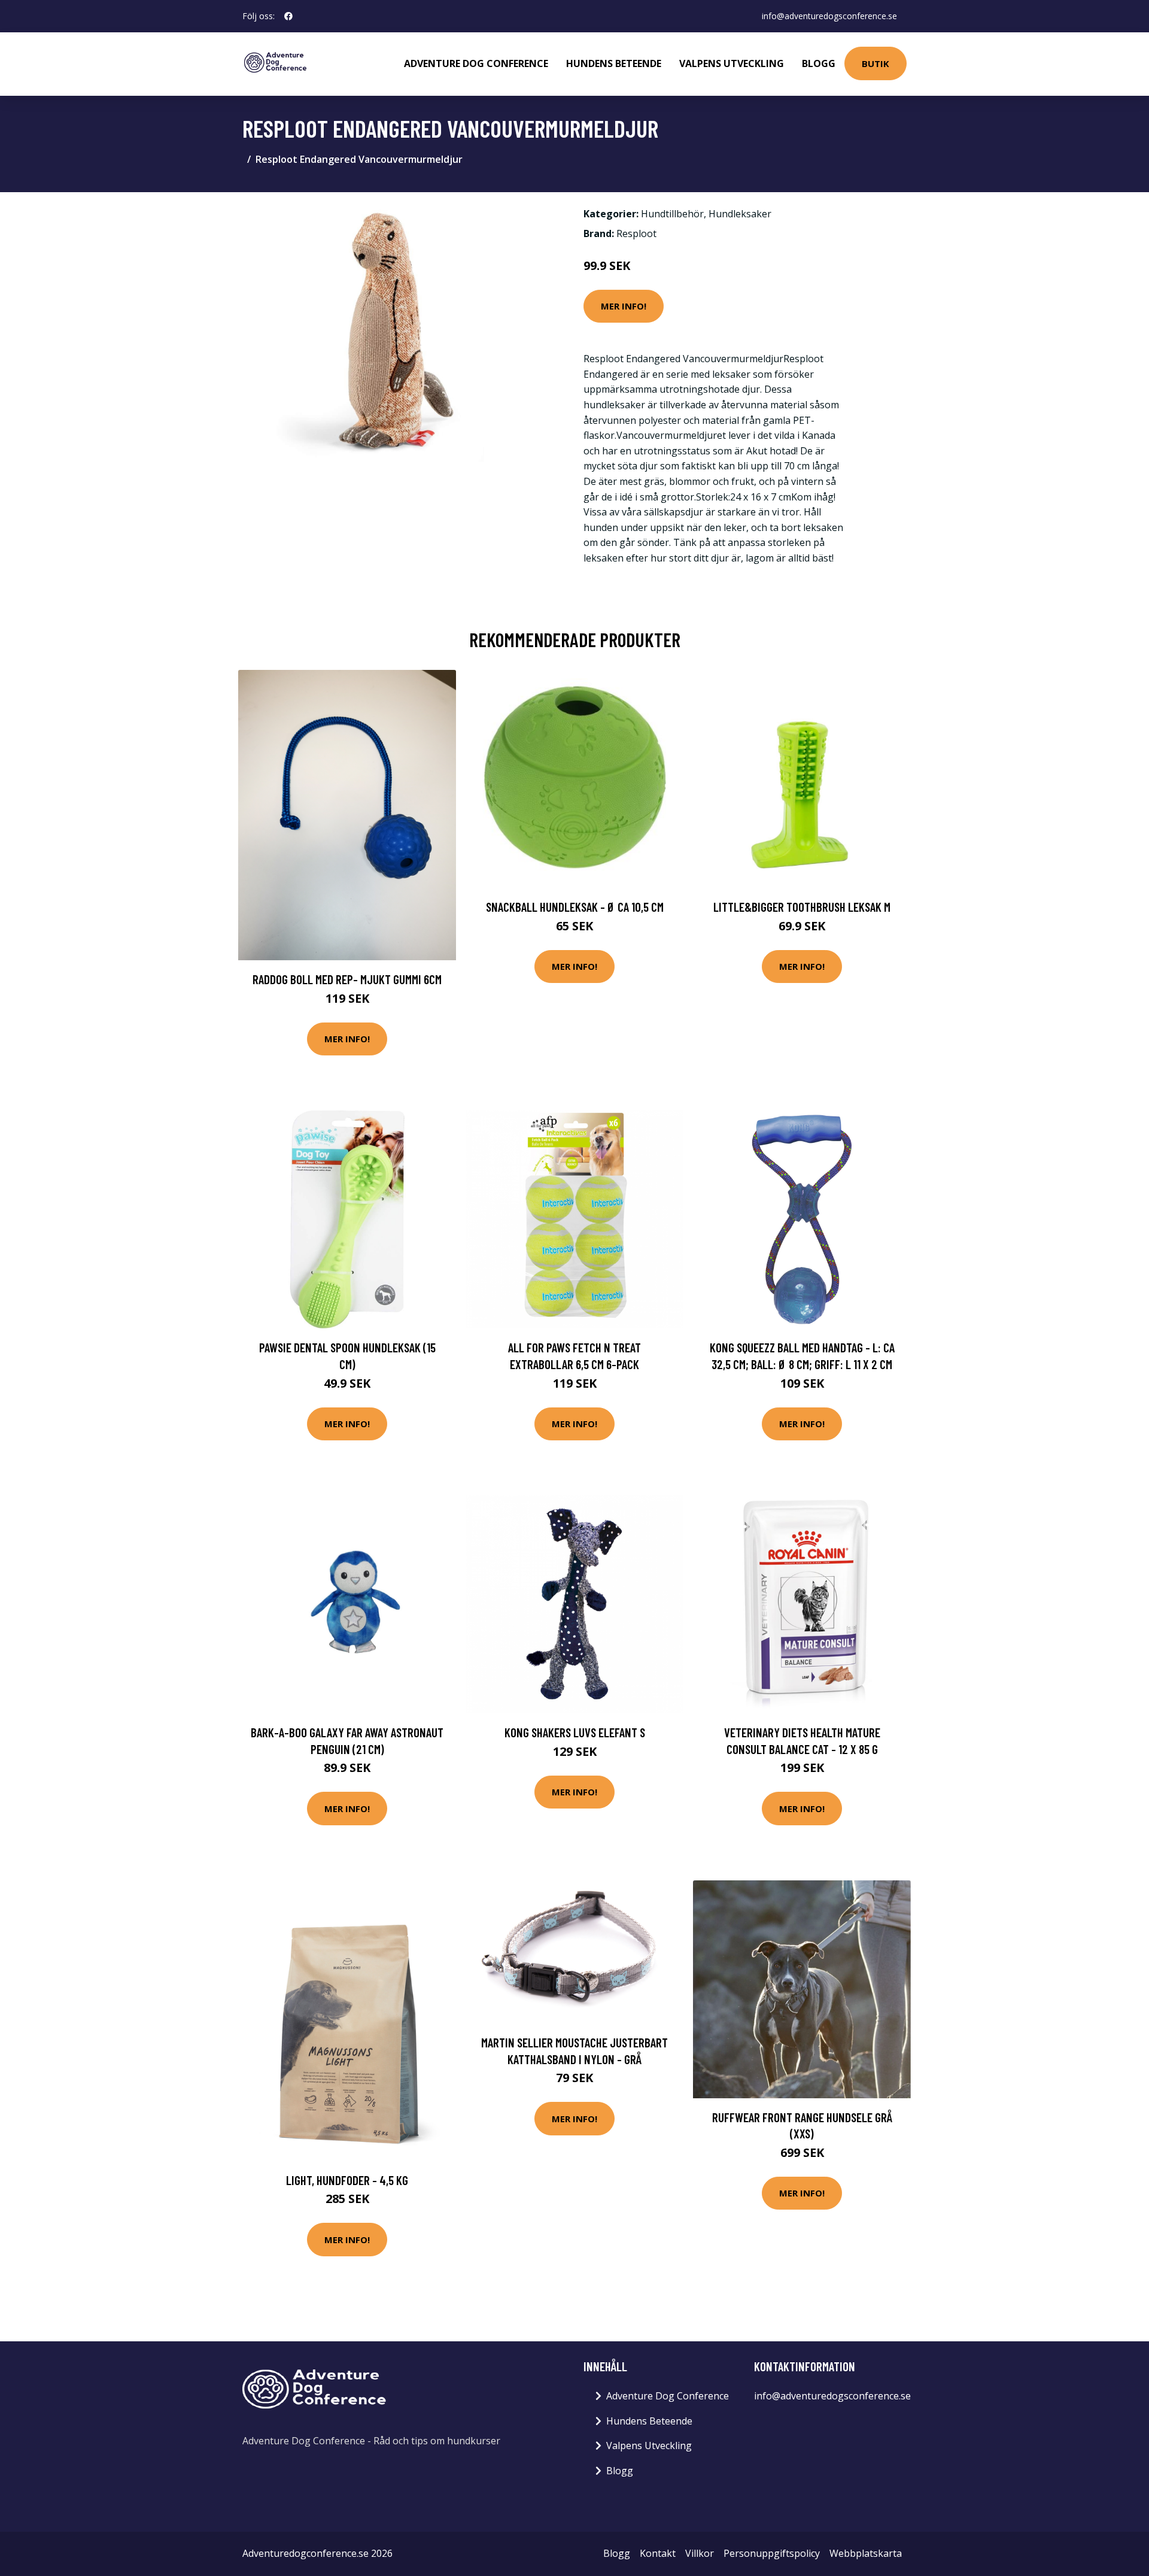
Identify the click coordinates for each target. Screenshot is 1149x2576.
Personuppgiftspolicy (772, 2553)
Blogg (819, 63)
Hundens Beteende (614, 63)
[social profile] (288, 16)
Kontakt (658, 2553)
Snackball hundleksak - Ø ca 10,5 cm (575, 907)
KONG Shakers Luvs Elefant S (575, 1732)
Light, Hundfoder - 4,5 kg (347, 2180)
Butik (876, 63)
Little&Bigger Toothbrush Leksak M (802, 907)
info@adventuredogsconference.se (829, 16)
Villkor (700, 2553)
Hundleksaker (740, 214)
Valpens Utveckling (732, 63)
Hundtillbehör (672, 214)
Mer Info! (624, 306)
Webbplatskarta (866, 2553)
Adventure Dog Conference (476, 63)
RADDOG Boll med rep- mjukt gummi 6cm (347, 979)
